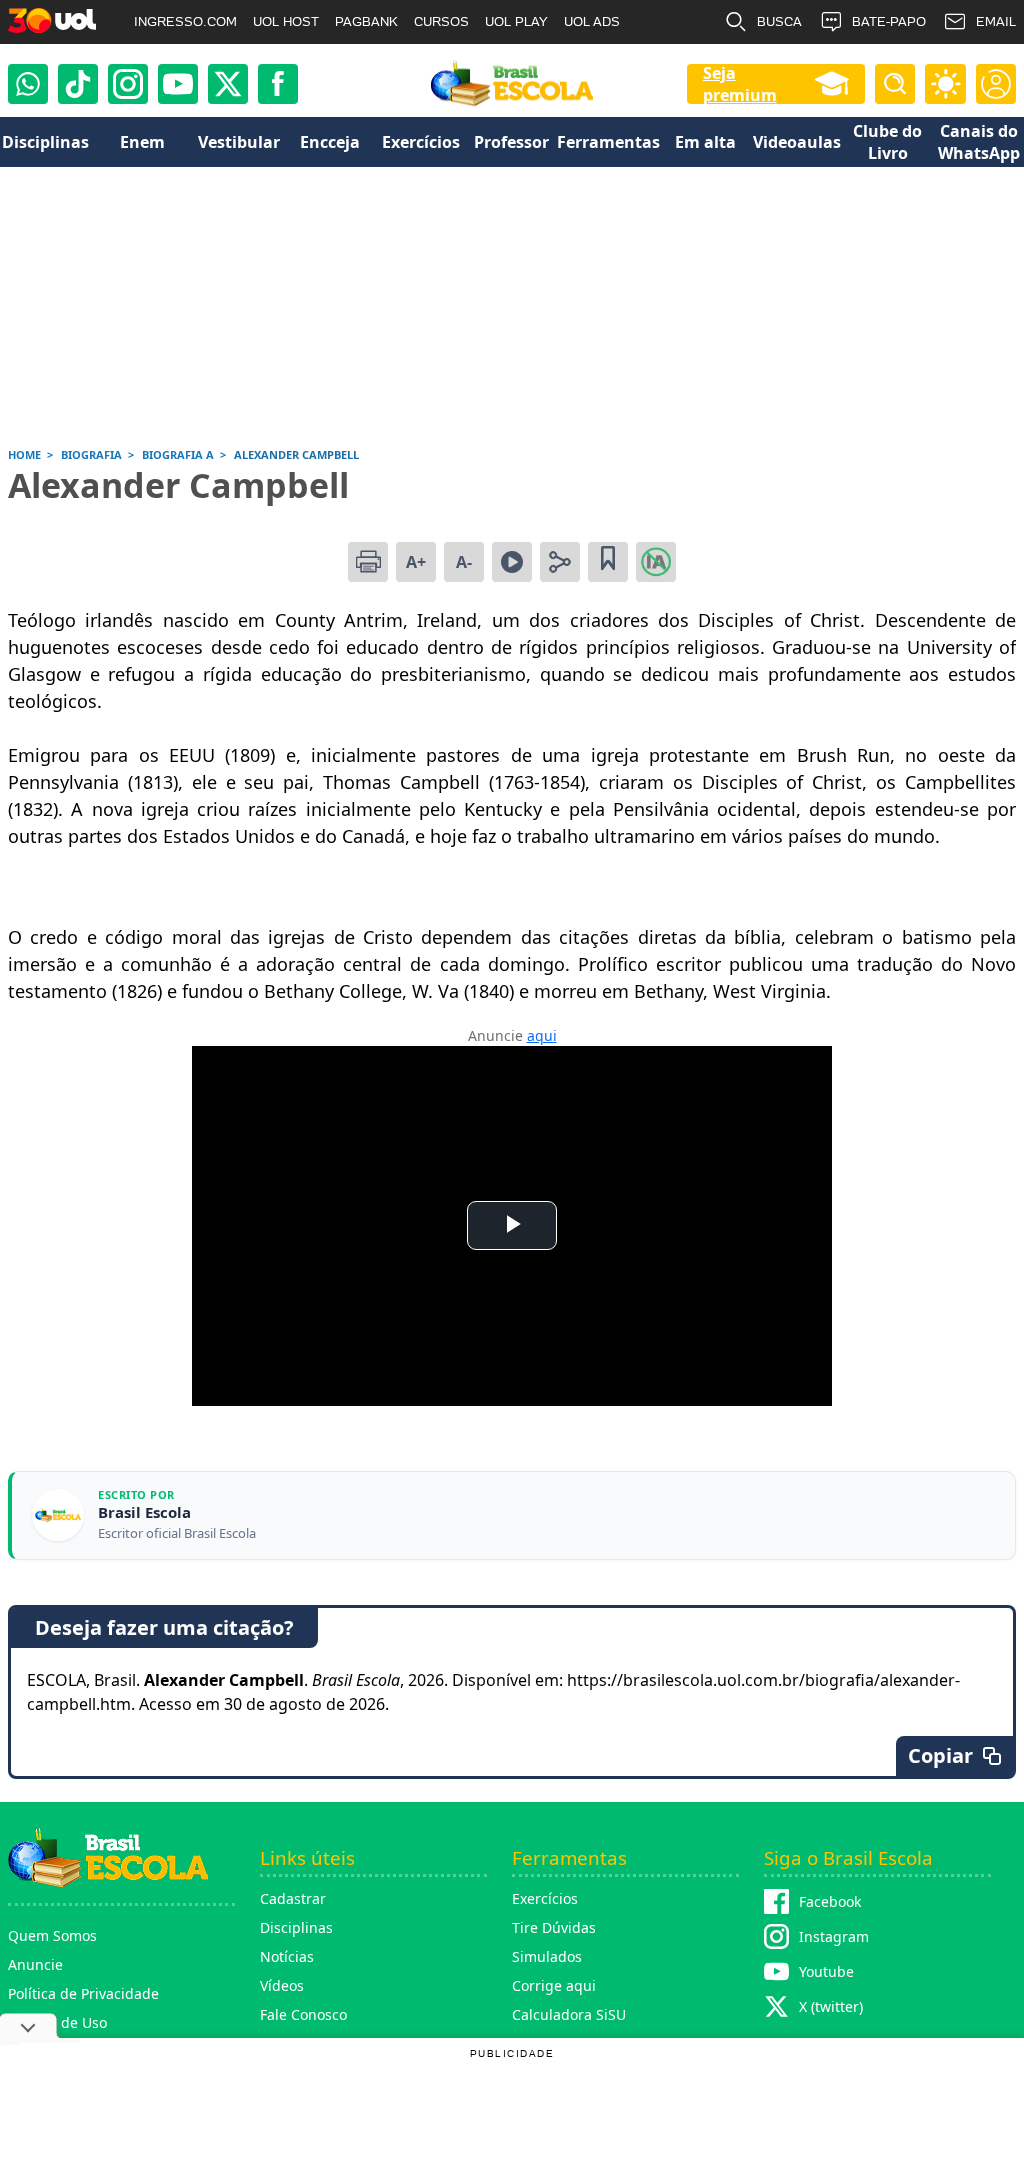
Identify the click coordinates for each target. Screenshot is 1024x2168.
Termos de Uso (57, 2022)
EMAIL (996, 21)
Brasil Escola (144, 1512)
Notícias (287, 1956)
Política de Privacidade (83, 1993)
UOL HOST (286, 21)
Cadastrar (293, 1898)
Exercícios (545, 1898)
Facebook (830, 1901)
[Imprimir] (368, 562)
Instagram (834, 1936)
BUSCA (779, 21)
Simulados (547, 1956)
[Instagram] (128, 84)
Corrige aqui (554, 1985)
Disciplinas (296, 1927)
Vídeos (282, 1985)
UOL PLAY (516, 21)
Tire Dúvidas (554, 1927)
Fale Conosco (303, 2014)
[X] (228, 84)
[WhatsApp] (28, 84)
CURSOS (441, 21)
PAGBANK (366, 21)
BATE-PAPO (889, 21)
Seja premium (740, 84)
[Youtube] (178, 84)
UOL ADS (592, 21)
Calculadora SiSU (569, 2014)
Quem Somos (52, 1935)
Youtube (826, 1971)
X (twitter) (831, 2006)
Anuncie (35, 1964)
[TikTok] (78, 84)
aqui (542, 1035)
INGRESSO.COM (185, 21)
